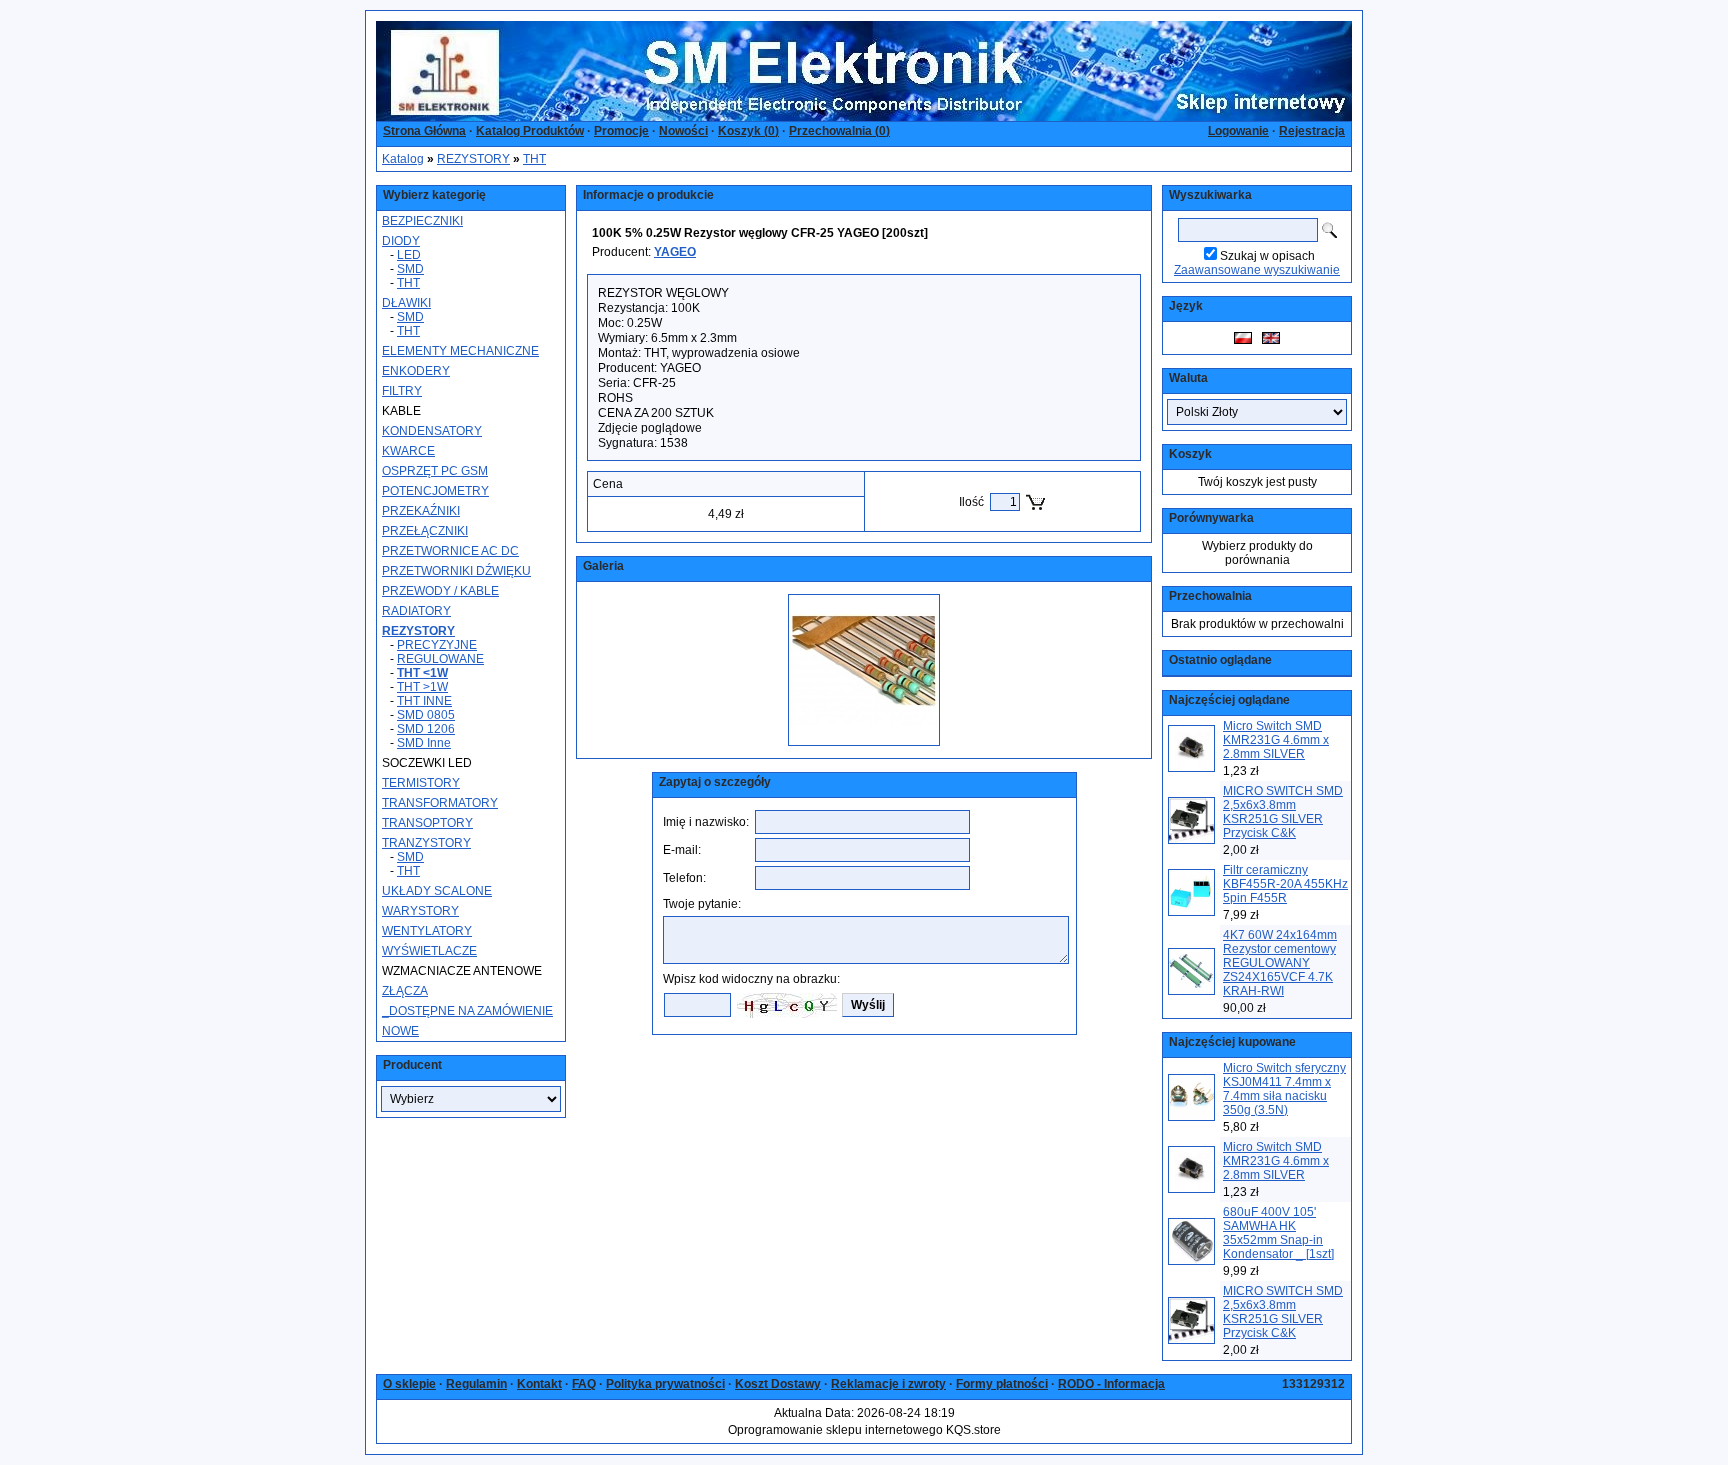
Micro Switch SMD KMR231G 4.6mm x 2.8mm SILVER (1276, 740)
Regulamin (476, 1384)
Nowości (683, 131)
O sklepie (409, 1384)
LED (409, 255)
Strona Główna (424, 131)
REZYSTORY (473, 159)
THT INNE (424, 701)
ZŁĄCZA (405, 991)
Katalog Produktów (530, 131)
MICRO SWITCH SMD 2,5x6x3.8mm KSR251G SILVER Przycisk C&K (1283, 812)
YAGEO (675, 252)
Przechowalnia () (839, 131)
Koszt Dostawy (778, 1384)
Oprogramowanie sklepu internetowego (835, 1430)
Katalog (403, 159)
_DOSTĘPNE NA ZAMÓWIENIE (467, 1011)
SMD (410, 269)
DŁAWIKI (406, 303)
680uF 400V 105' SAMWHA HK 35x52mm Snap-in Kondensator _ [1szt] (1278, 1233)
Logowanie (1238, 131)
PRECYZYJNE (437, 645)
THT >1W (422, 687)
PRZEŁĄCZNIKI (425, 531)
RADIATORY (416, 611)
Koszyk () (748, 131)
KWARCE (408, 451)
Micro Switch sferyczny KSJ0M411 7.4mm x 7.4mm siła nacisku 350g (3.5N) (1284, 1089)
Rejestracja (1312, 131)
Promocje (621, 131)
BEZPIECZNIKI (422, 221)
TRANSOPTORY (427, 823)
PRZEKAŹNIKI (421, 511)
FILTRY (402, 391)
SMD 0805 (426, 715)
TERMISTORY (421, 783)
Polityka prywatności (665, 1384)
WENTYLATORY (427, 931)
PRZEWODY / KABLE (440, 591)
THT (534, 159)
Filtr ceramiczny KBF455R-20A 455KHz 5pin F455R (1285, 884)
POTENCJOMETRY (435, 491)
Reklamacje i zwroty (888, 1384)
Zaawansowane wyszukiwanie (1257, 270)
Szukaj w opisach (1267, 256)
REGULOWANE (440, 659)
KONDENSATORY (432, 431)
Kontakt (539, 1384)
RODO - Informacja (1111, 1384)
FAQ (584, 1384)
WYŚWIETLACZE (429, 951)
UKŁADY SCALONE (437, 891)
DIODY (401, 241)
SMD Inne (424, 743)
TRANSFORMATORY (440, 803)
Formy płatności (1002, 1384)
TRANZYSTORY (426, 843)
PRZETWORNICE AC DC (450, 551)
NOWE (400, 1031)
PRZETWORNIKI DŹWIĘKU (456, 571)
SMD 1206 (426, 729)
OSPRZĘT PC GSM (435, 471)
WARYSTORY (420, 911)
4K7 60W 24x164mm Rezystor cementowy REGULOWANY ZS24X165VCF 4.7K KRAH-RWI (1280, 963)
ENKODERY (416, 371)
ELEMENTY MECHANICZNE (460, 351)
